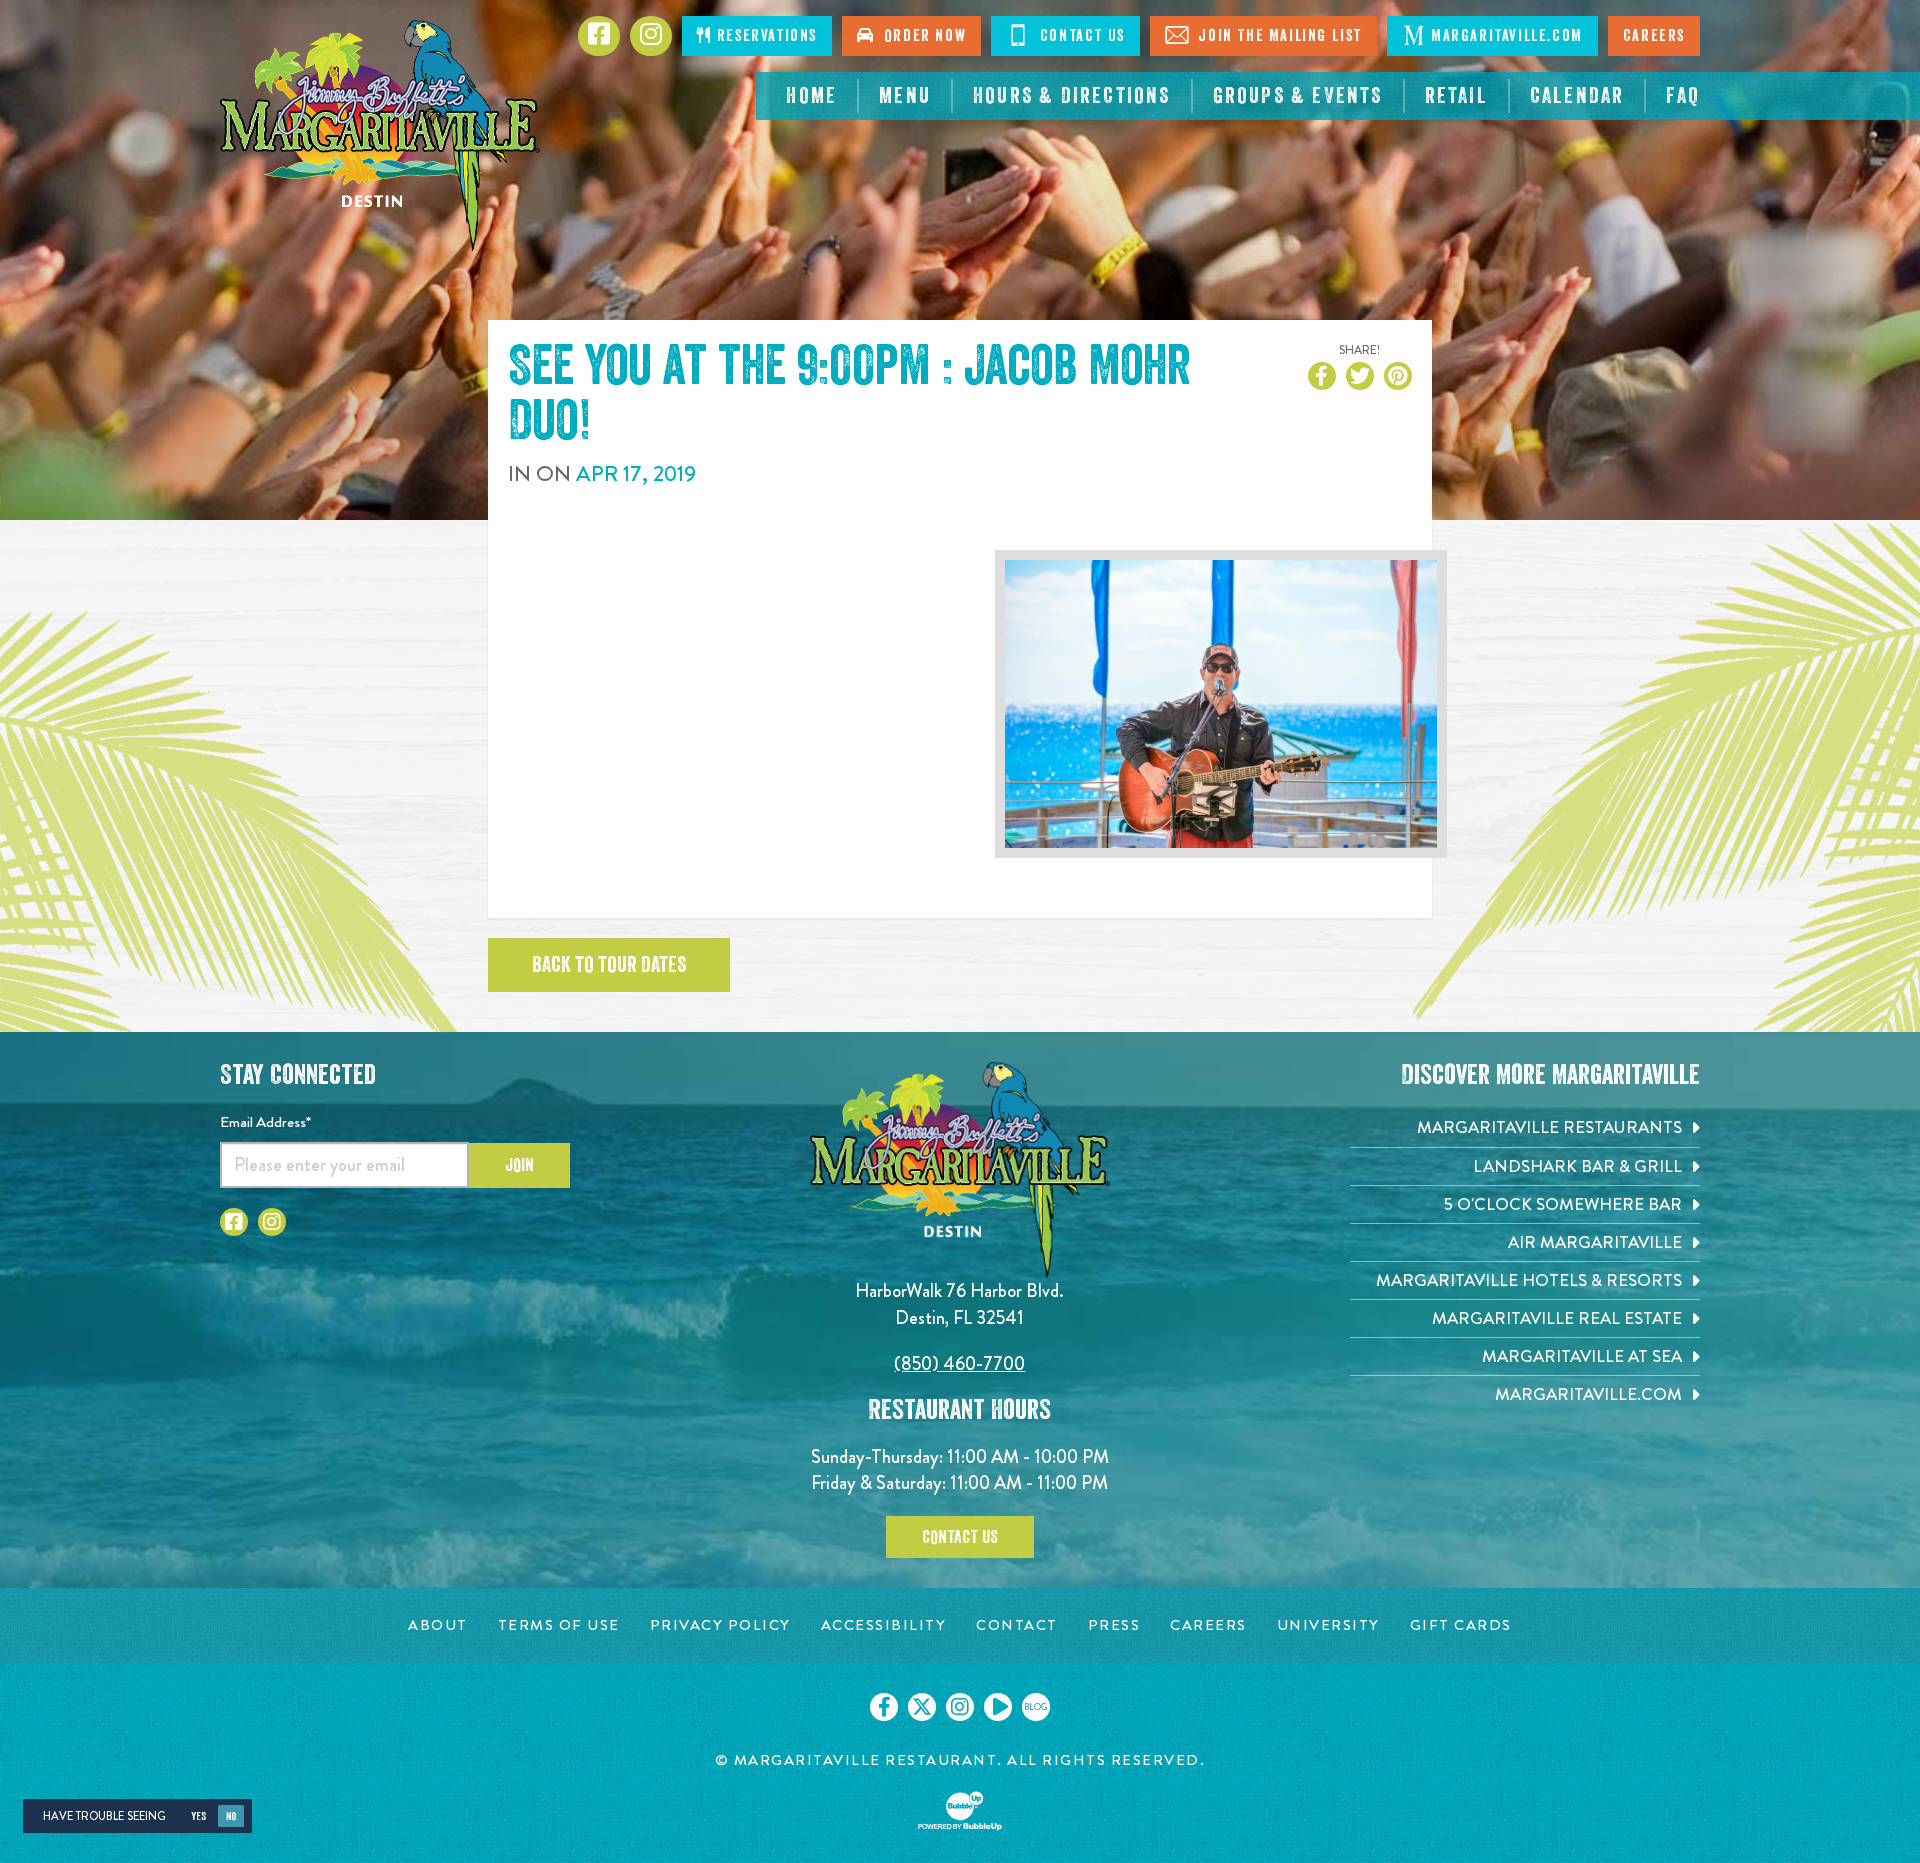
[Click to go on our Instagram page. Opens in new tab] (960, 1707)
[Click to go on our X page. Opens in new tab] (922, 1707)
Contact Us (1080, 36)
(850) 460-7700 (959, 1363)
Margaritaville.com (1507, 36)
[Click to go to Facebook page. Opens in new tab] (599, 36)
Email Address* (265, 1122)
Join (519, 1165)
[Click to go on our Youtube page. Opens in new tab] (998, 1707)
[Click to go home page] (380, 135)
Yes (198, 1816)
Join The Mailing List (1278, 36)
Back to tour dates (609, 965)
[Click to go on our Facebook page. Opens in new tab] (884, 1707)
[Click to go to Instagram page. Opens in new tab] (651, 36)
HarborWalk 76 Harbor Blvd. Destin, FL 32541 (959, 1303)
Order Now (921, 36)
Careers (1654, 36)
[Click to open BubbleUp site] (960, 1811)
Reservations (764, 36)
